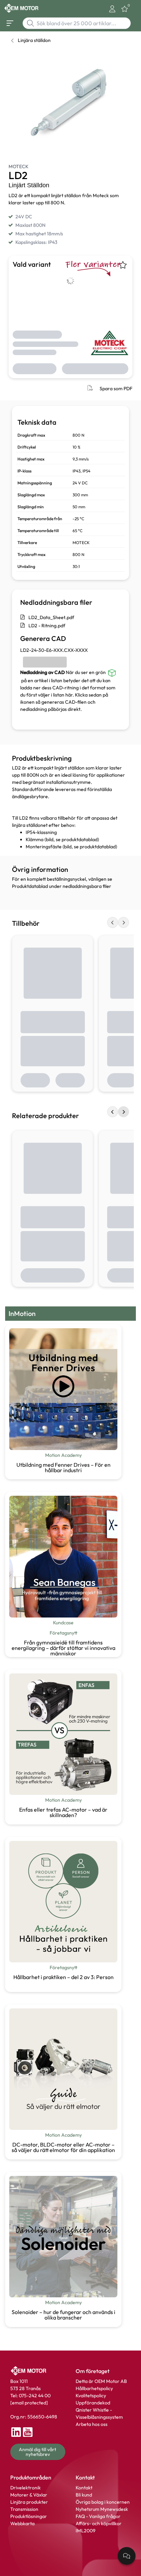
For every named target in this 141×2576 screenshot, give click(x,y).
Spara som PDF (116, 389)
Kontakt (84, 2488)
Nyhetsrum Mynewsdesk (102, 2509)
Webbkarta (22, 2523)
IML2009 (86, 2531)
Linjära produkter (29, 2502)
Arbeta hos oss (92, 2424)
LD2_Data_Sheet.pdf (51, 617)
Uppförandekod (93, 2403)
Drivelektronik (25, 2488)
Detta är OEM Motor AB (101, 2381)
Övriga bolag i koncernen (103, 2502)
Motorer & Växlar (29, 2495)
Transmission (24, 2509)
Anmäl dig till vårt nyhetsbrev (38, 2452)
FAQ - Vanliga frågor (99, 2516)
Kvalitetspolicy (91, 2396)
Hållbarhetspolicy (94, 2388)
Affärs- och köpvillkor (99, 2523)
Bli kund (84, 2495)
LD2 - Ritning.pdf (47, 626)
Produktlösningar (29, 2516)
